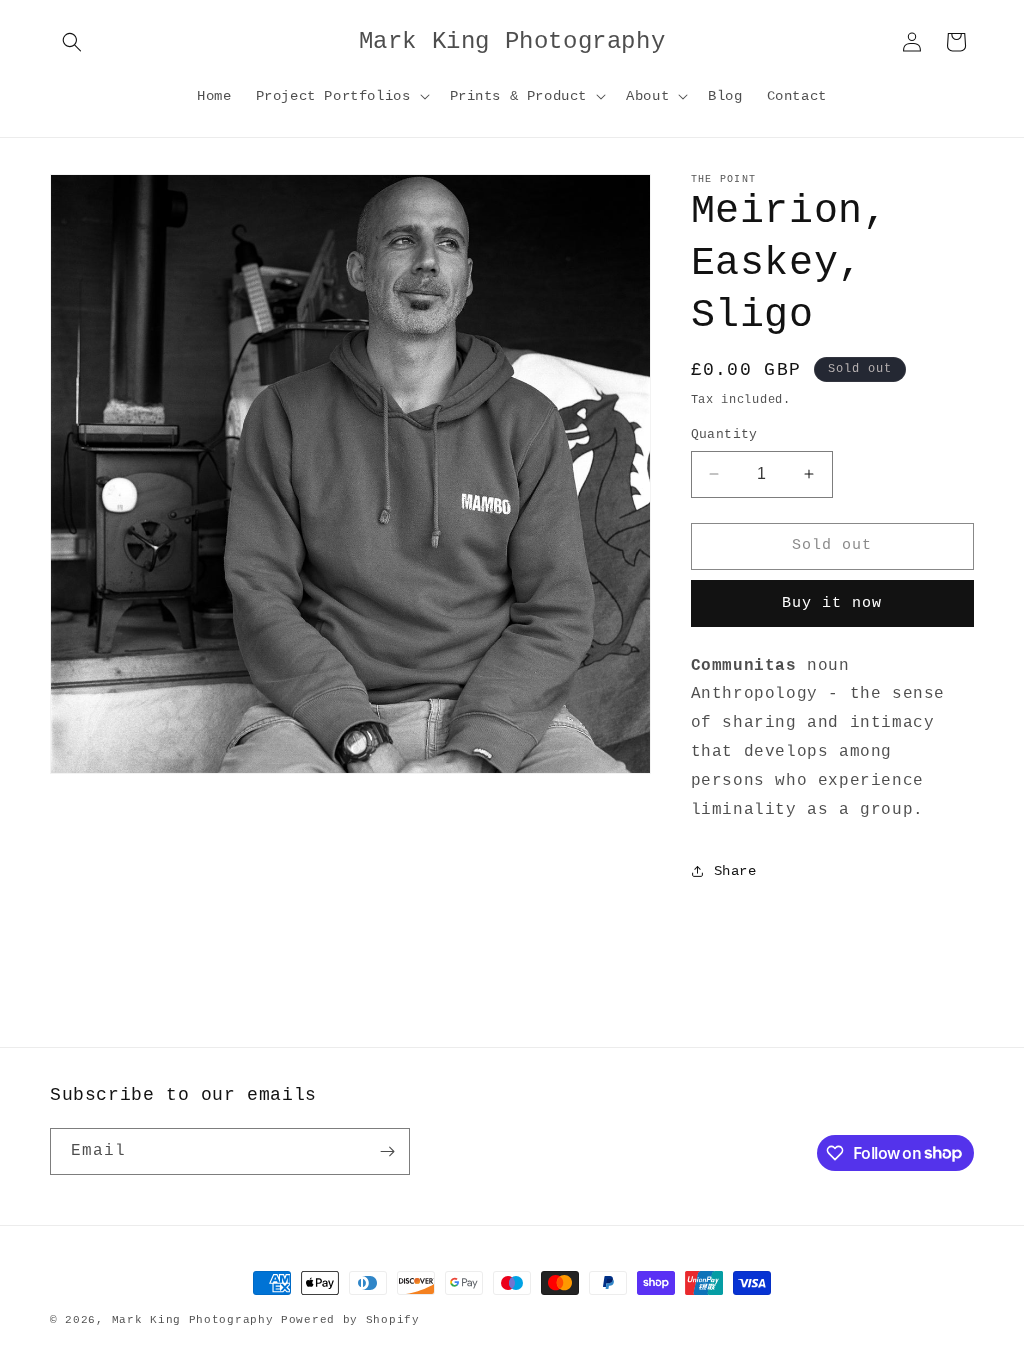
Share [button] (735, 871)
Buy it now (832, 603)
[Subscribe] (387, 1151)
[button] (72, 42)
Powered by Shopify (350, 1320)
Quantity (724, 434)
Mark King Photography (193, 1320)
